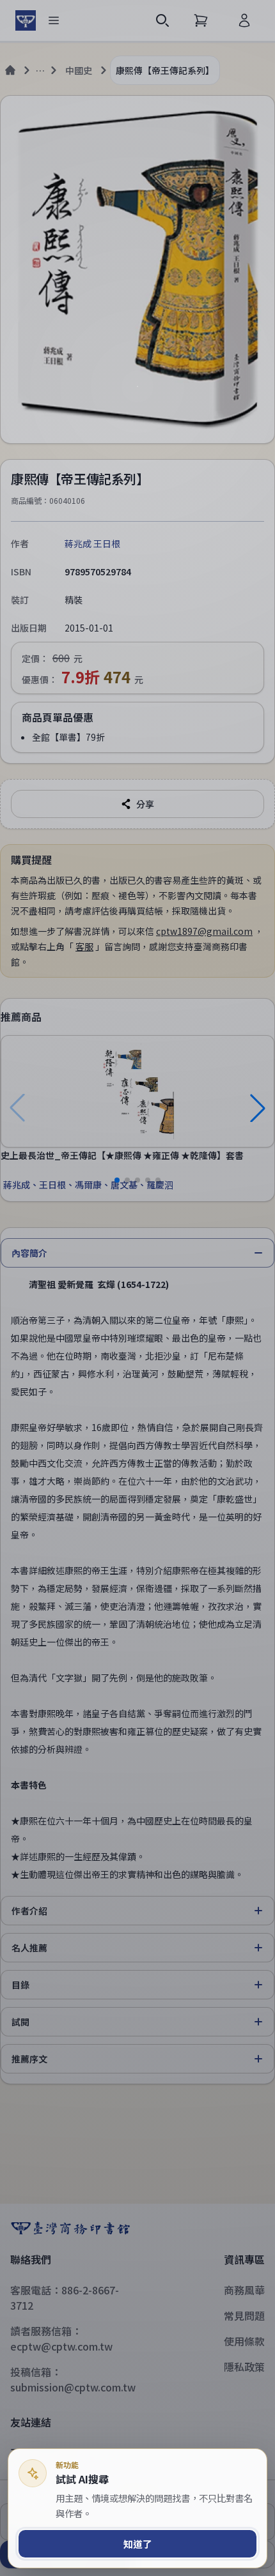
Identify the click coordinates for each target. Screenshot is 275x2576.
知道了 (138, 2544)
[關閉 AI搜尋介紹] (137, 1288)
